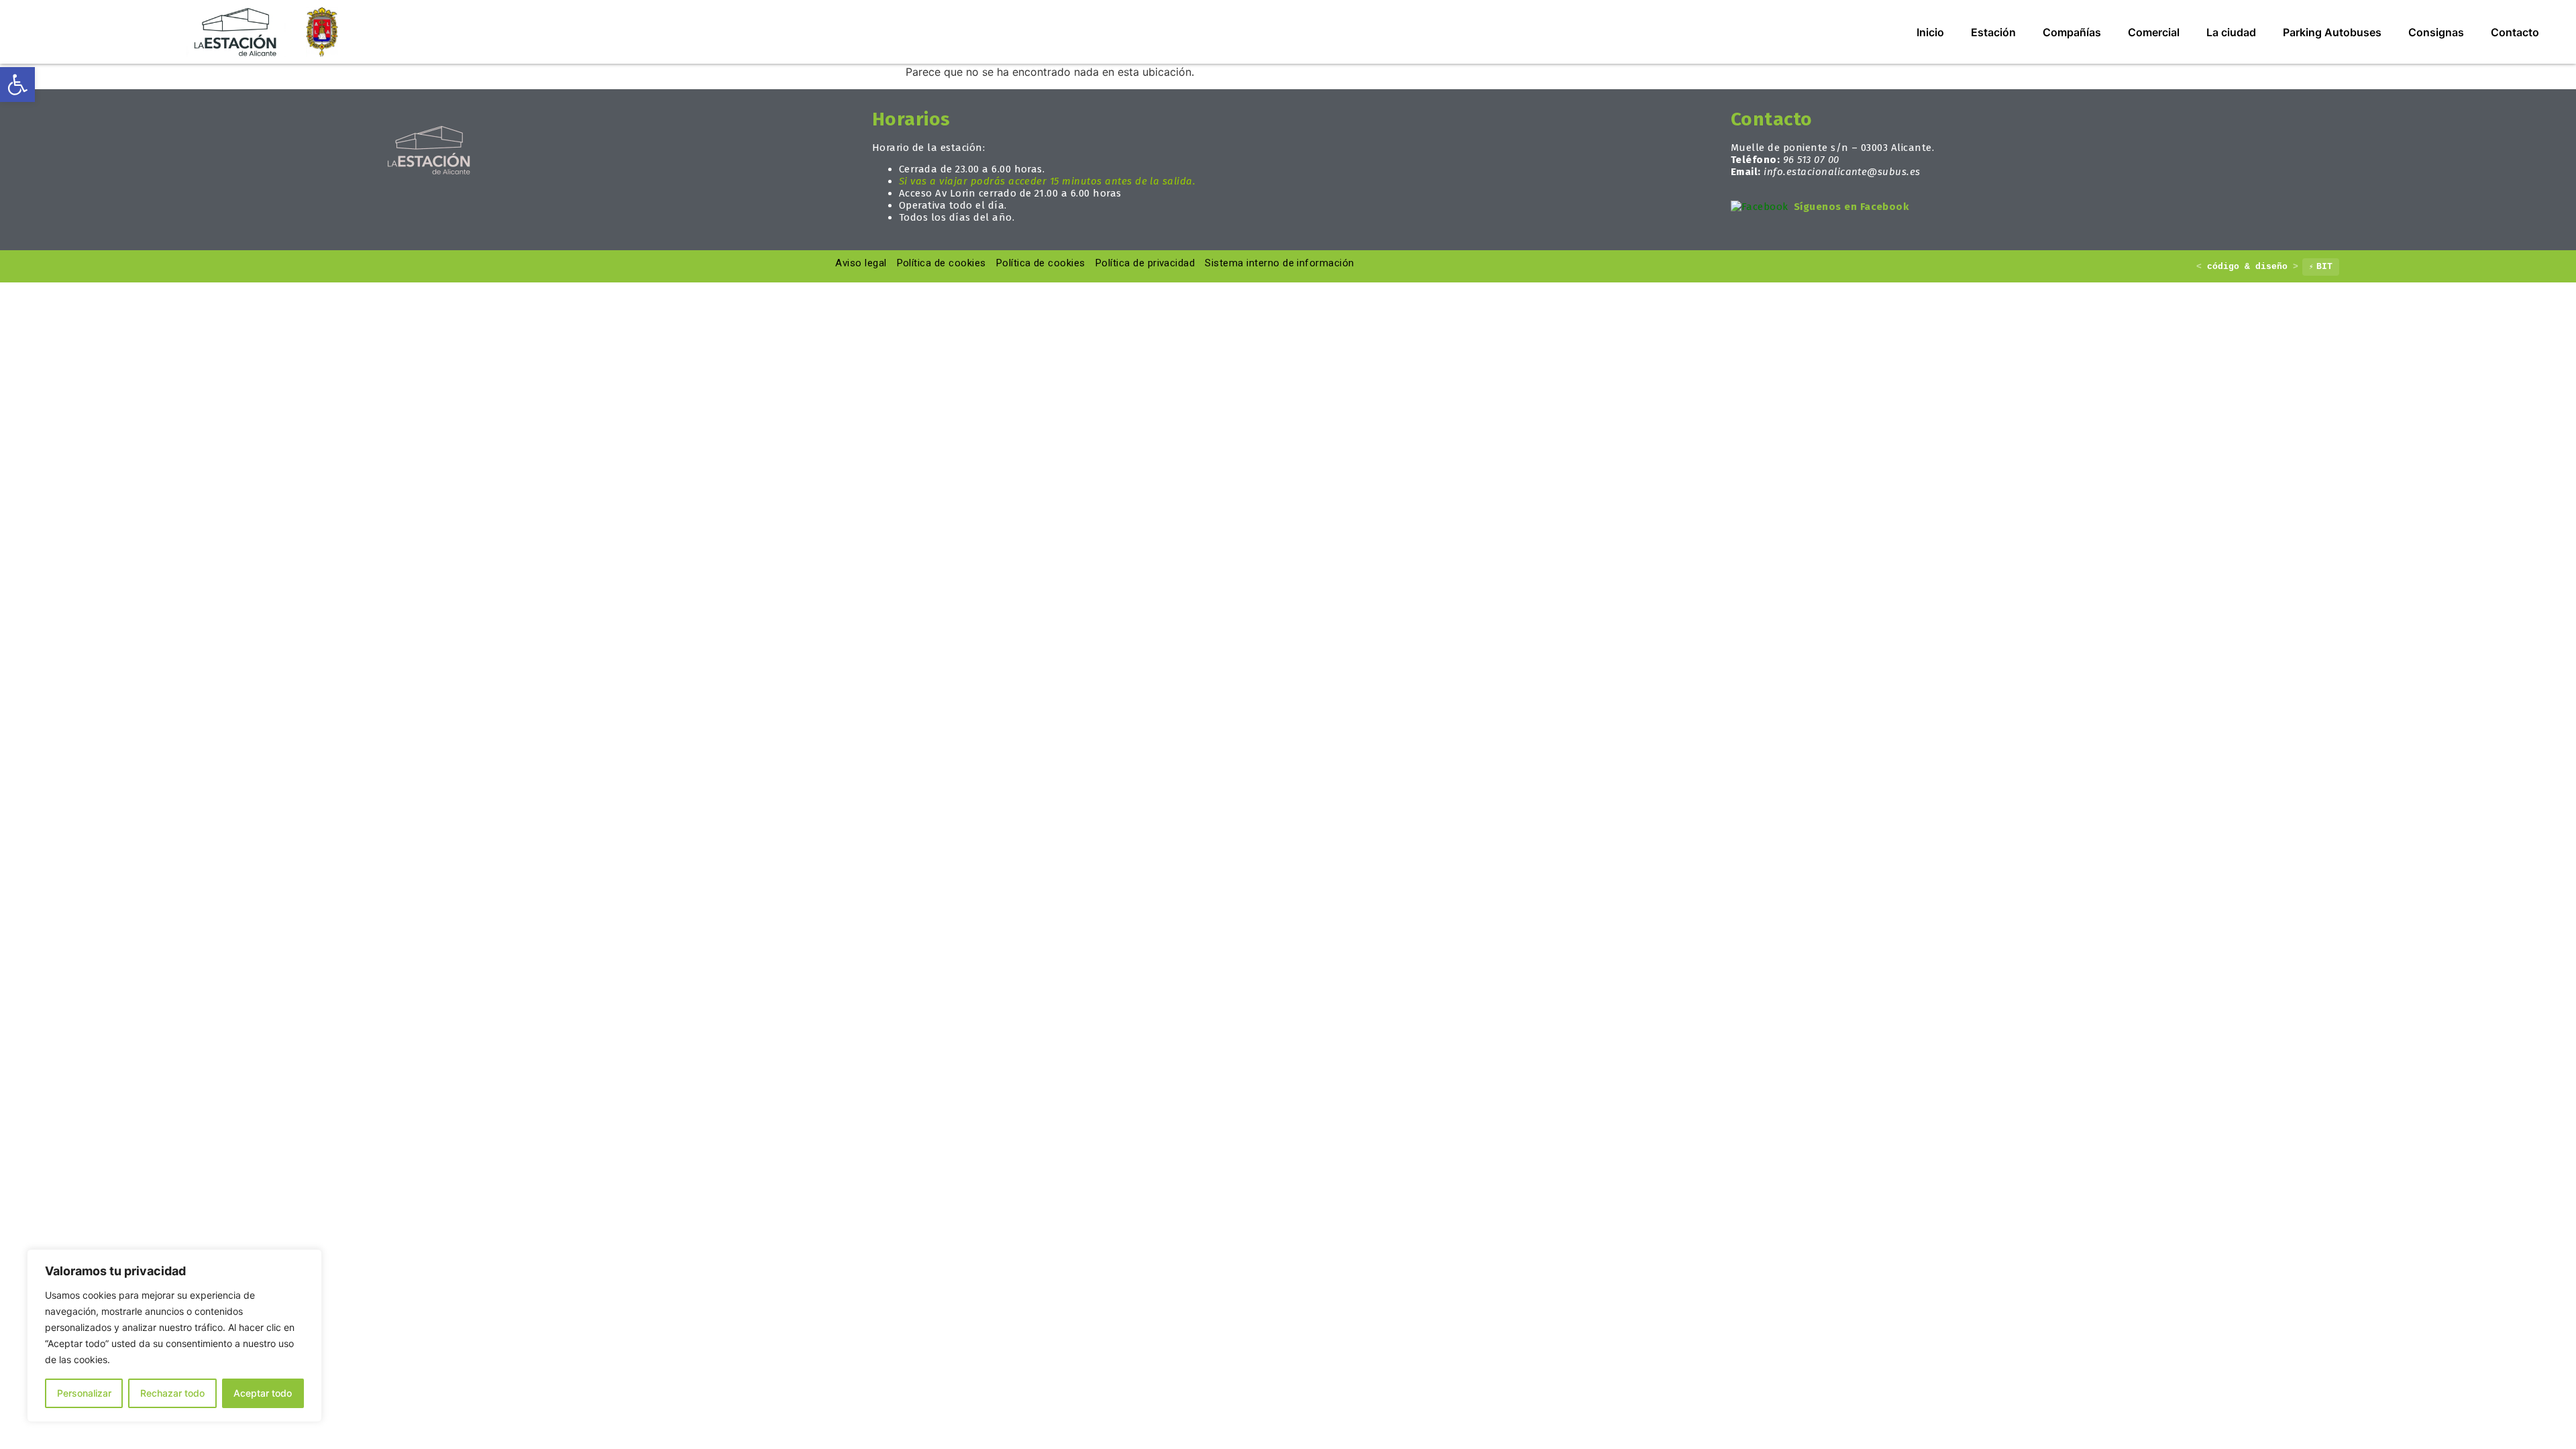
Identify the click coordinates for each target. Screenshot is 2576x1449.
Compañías (2072, 32)
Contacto (2515, 32)
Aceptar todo (263, 1393)
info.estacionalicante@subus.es (1842, 172)
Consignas (2436, 32)
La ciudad (2231, 32)
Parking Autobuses (2332, 32)
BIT (2321, 267)
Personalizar (84, 1393)
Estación (1993, 32)
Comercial (2154, 32)
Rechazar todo (172, 1393)
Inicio (1930, 32)
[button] (17, 85)
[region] (174, 1336)
